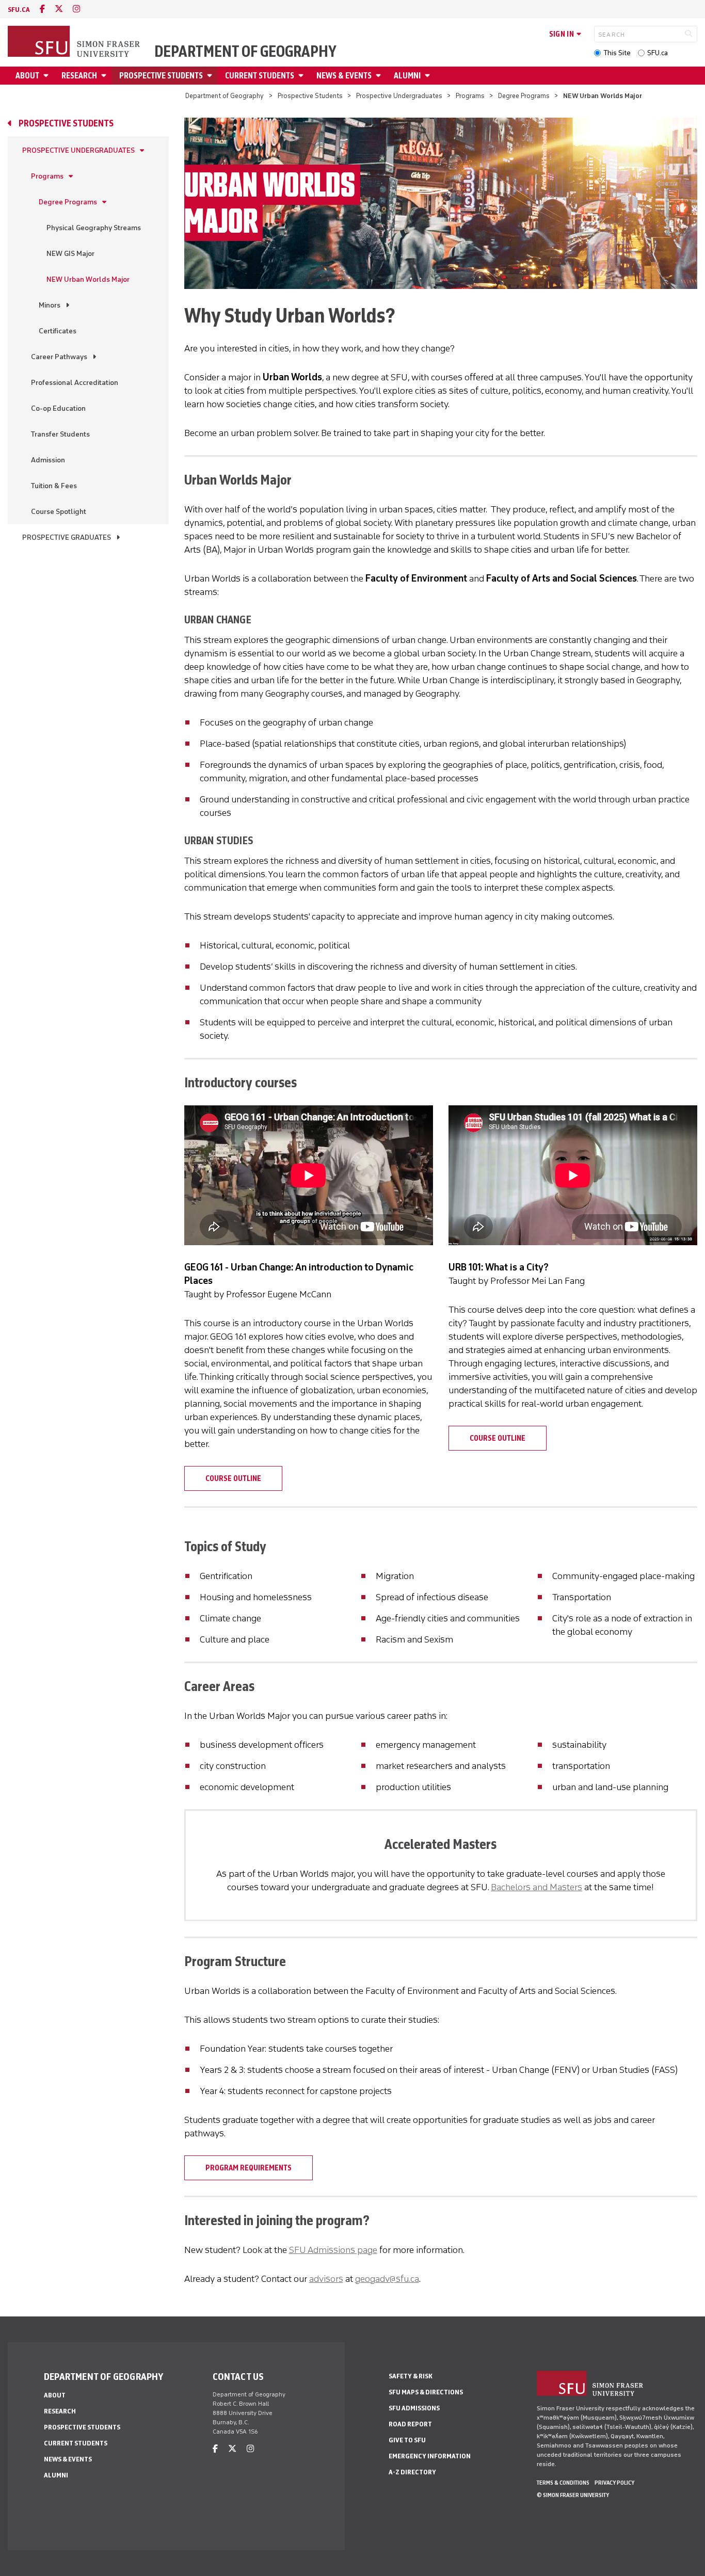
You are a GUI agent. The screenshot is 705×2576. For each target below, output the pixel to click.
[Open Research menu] (105, 76)
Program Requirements (249, 2168)
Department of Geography (245, 52)
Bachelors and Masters (536, 1887)
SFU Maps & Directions (426, 2392)
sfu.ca (19, 10)
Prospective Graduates (67, 537)
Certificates (58, 331)
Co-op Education (58, 408)
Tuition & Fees (54, 486)
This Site (617, 53)
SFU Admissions (414, 2408)
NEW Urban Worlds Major (88, 279)
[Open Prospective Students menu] (211, 76)
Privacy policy (614, 2483)
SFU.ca (658, 53)
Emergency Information (430, 2456)
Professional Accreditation (75, 383)
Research (79, 76)
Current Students (260, 76)
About (27, 76)
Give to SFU (407, 2440)
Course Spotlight (59, 512)
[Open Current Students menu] (302, 76)
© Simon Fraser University (573, 2495)
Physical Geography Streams (94, 228)
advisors (326, 2279)
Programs (470, 96)
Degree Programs (524, 96)
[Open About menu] (47, 76)
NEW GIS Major (70, 254)
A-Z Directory (412, 2472)
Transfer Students (60, 434)
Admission (48, 460)
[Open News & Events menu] (380, 76)
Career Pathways (59, 357)
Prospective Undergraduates (399, 96)
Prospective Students (161, 76)
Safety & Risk (411, 2376)
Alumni (407, 76)
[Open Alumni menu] (429, 76)
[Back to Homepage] (75, 42)
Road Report (410, 2424)
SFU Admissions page (333, 2250)
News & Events (344, 76)
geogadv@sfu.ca (387, 2279)
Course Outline (233, 1478)
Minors (50, 305)
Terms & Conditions (563, 2483)
